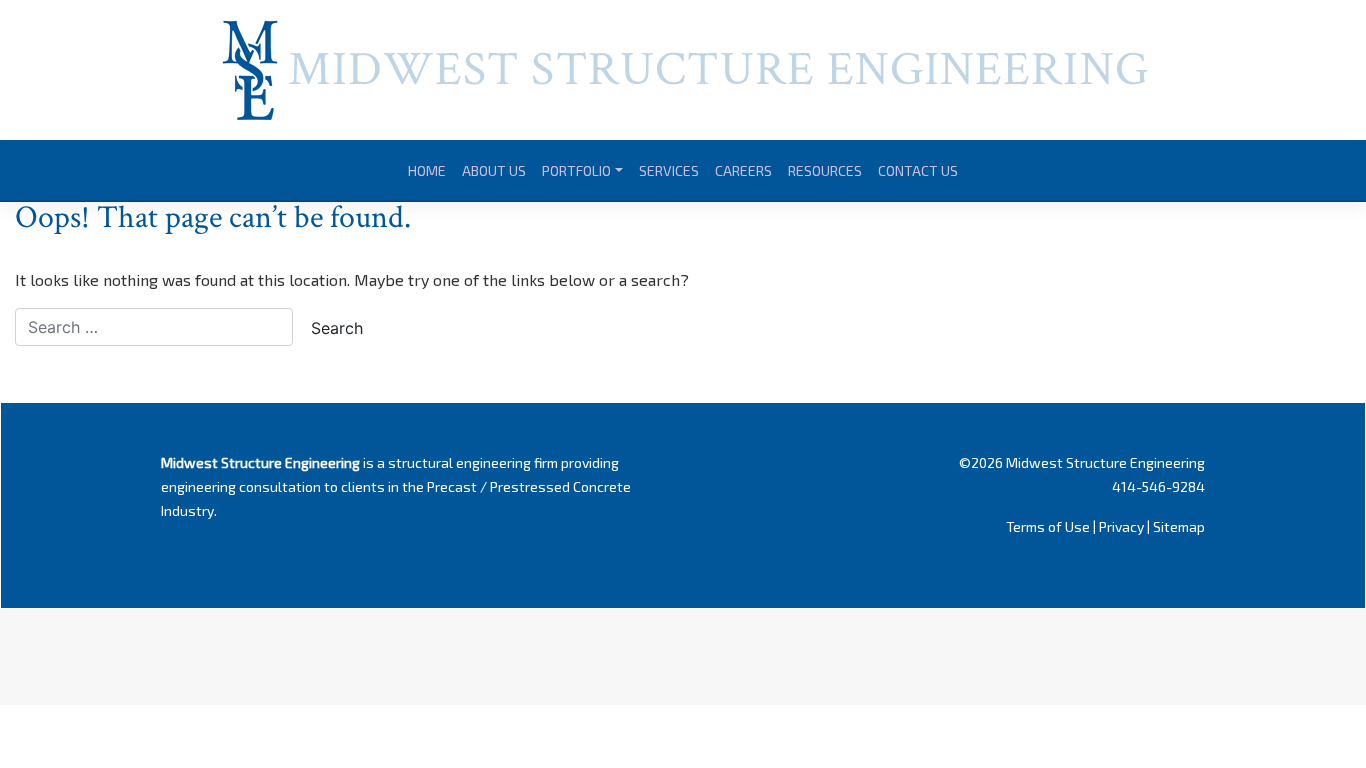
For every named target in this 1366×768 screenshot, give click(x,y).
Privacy (1121, 526)
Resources (825, 170)
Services (669, 170)
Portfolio (576, 170)
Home (427, 170)
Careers (743, 170)
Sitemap (1179, 526)
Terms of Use (1048, 526)
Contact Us (918, 170)
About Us (494, 170)
